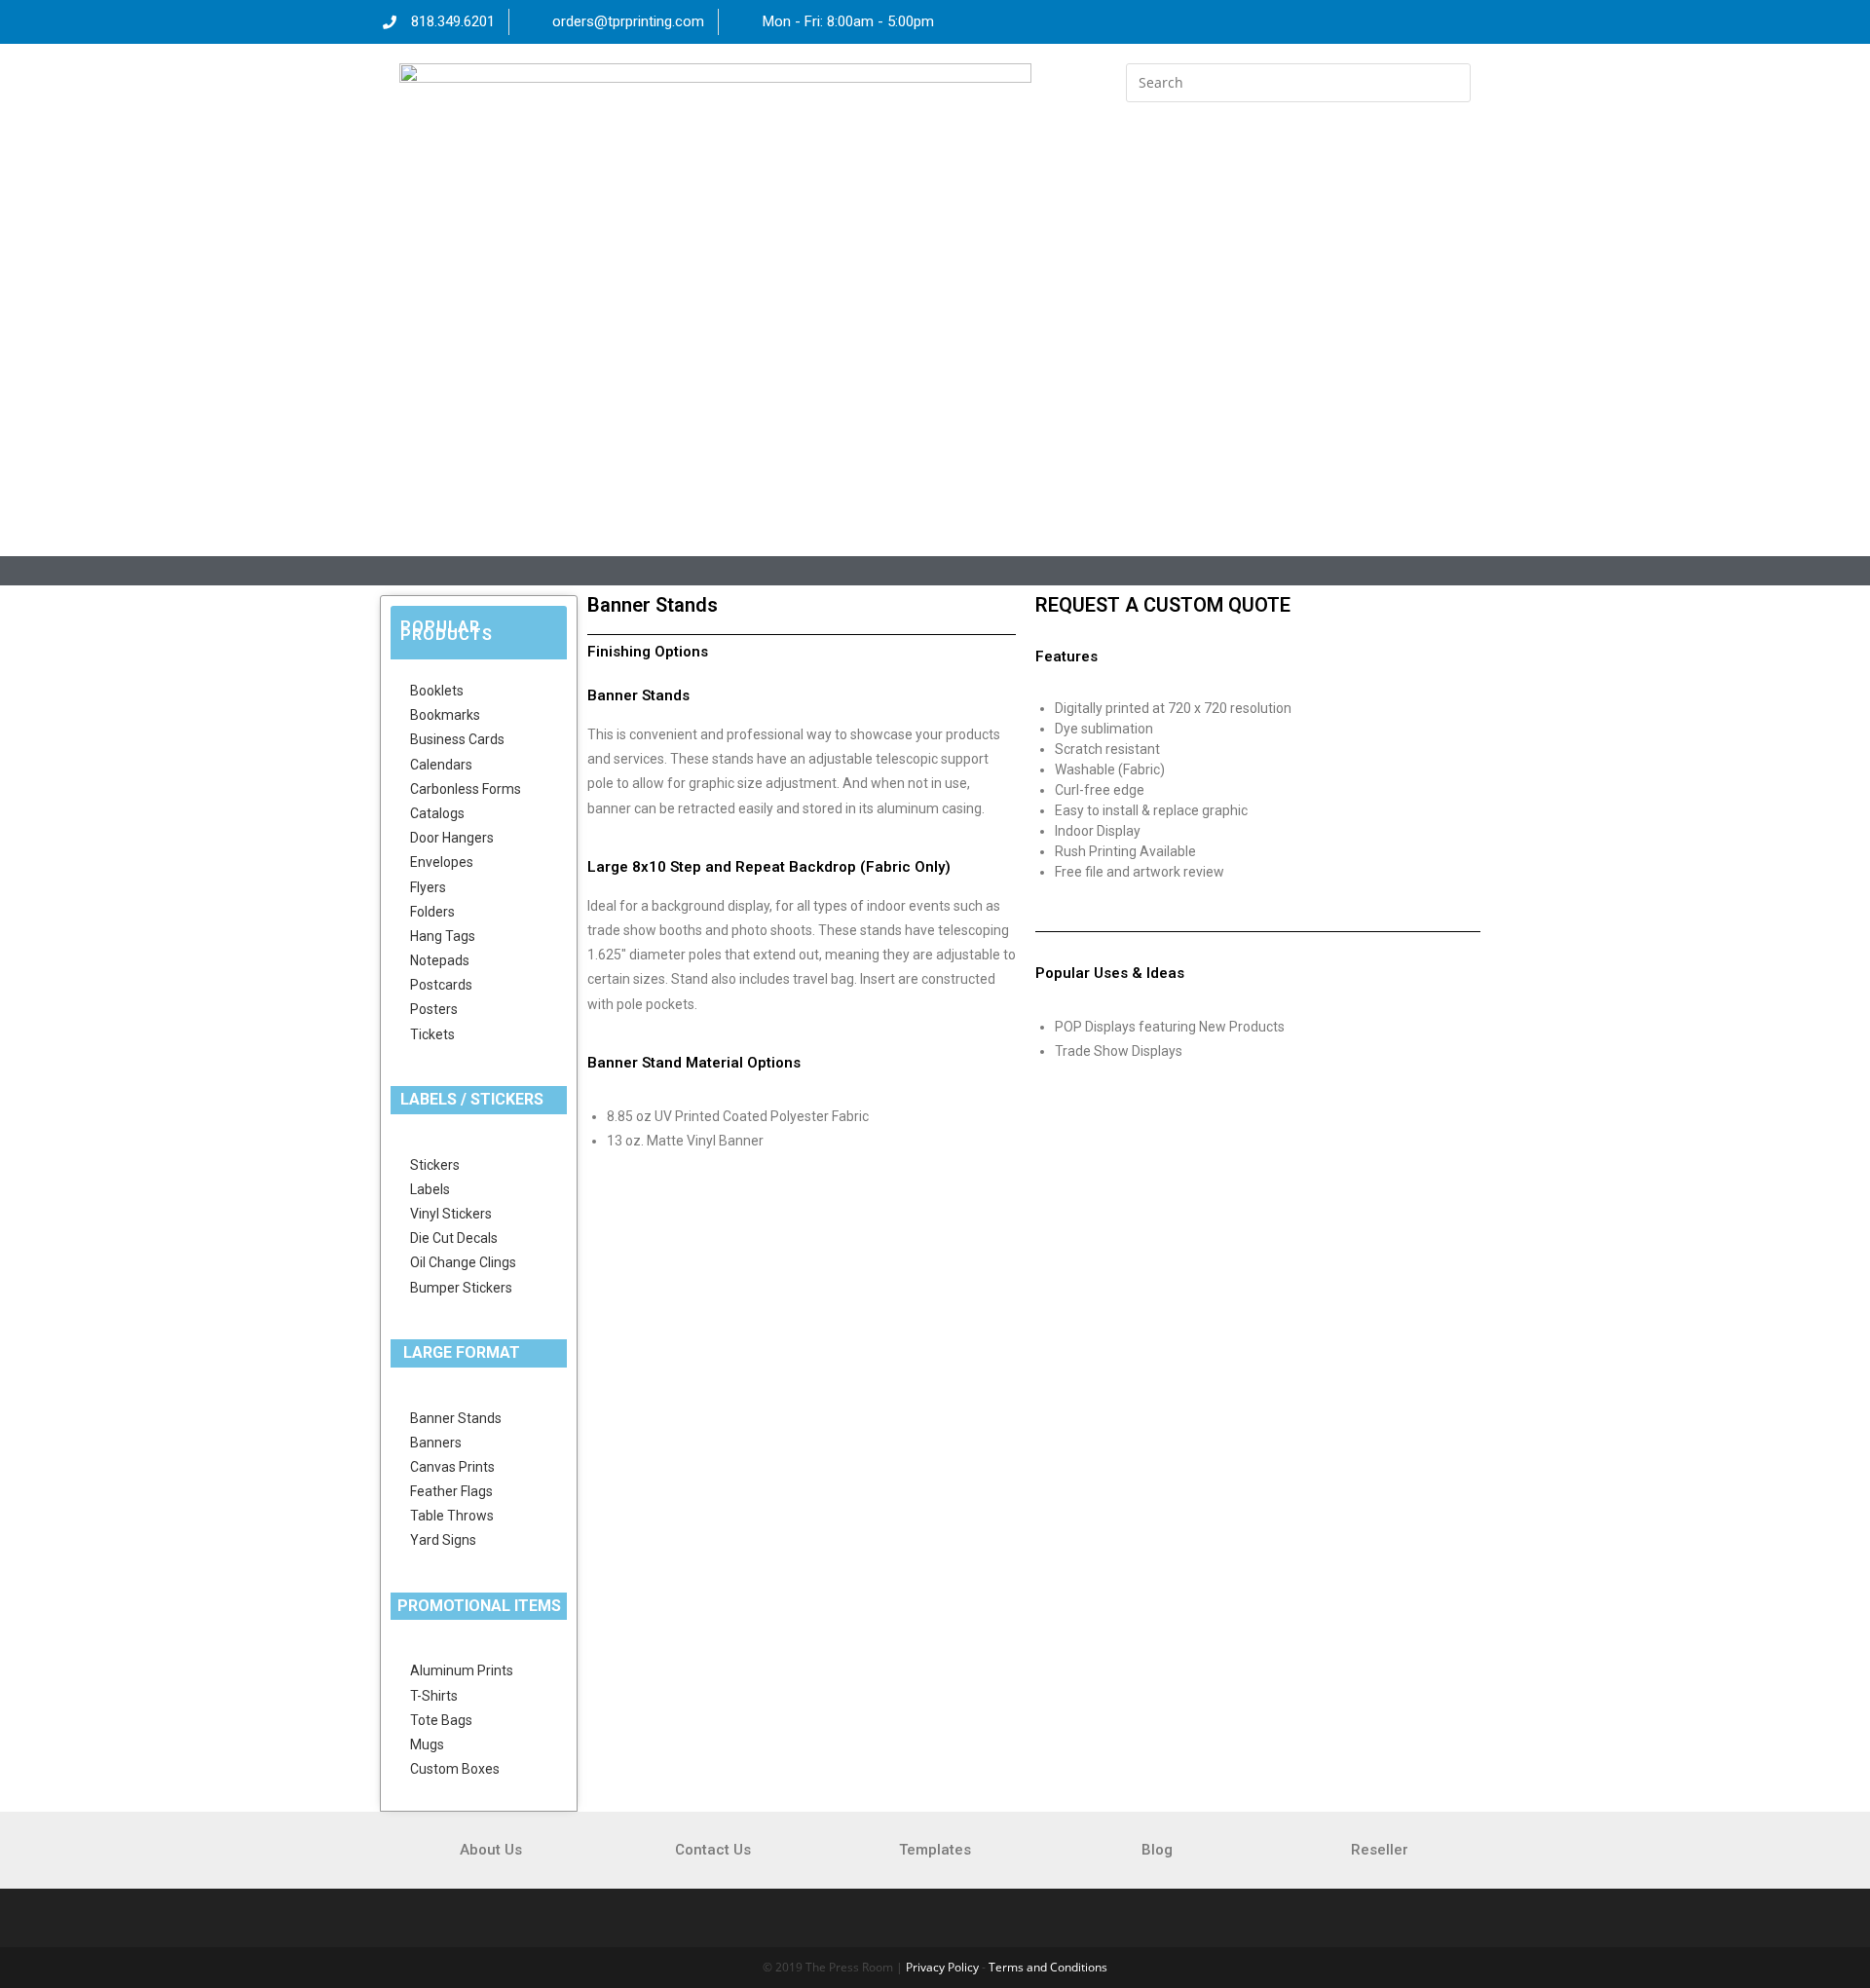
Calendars (441, 765)
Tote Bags (441, 1720)
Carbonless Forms (466, 789)
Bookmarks (445, 715)
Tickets (432, 1034)
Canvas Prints (452, 1467)
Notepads (440, 960)
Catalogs (437, 813)
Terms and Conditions (1048, 1967)
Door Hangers (452, 838)
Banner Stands (456, 1418)
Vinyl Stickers (451, 1214)
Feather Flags (451, 1491)
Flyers (428, 887)
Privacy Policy (942, 1967)
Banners (436, 1443)
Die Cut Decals (454, 1238)
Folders (432, 912)
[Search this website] (1298, 81)
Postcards (441, 985)
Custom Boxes (455, 1769)
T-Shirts (434, 1696)
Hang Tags (443, 936)
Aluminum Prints (462, 1670)
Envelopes (442, 862)
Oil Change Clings (463, 1262)
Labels (430, 1189)
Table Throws (452, 1516)
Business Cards (457, 739)
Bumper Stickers (461, 1288)
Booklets (437, 691)
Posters (434, 1009)
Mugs (427, 1744)
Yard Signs (443, 1540)
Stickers (435, 1165)
